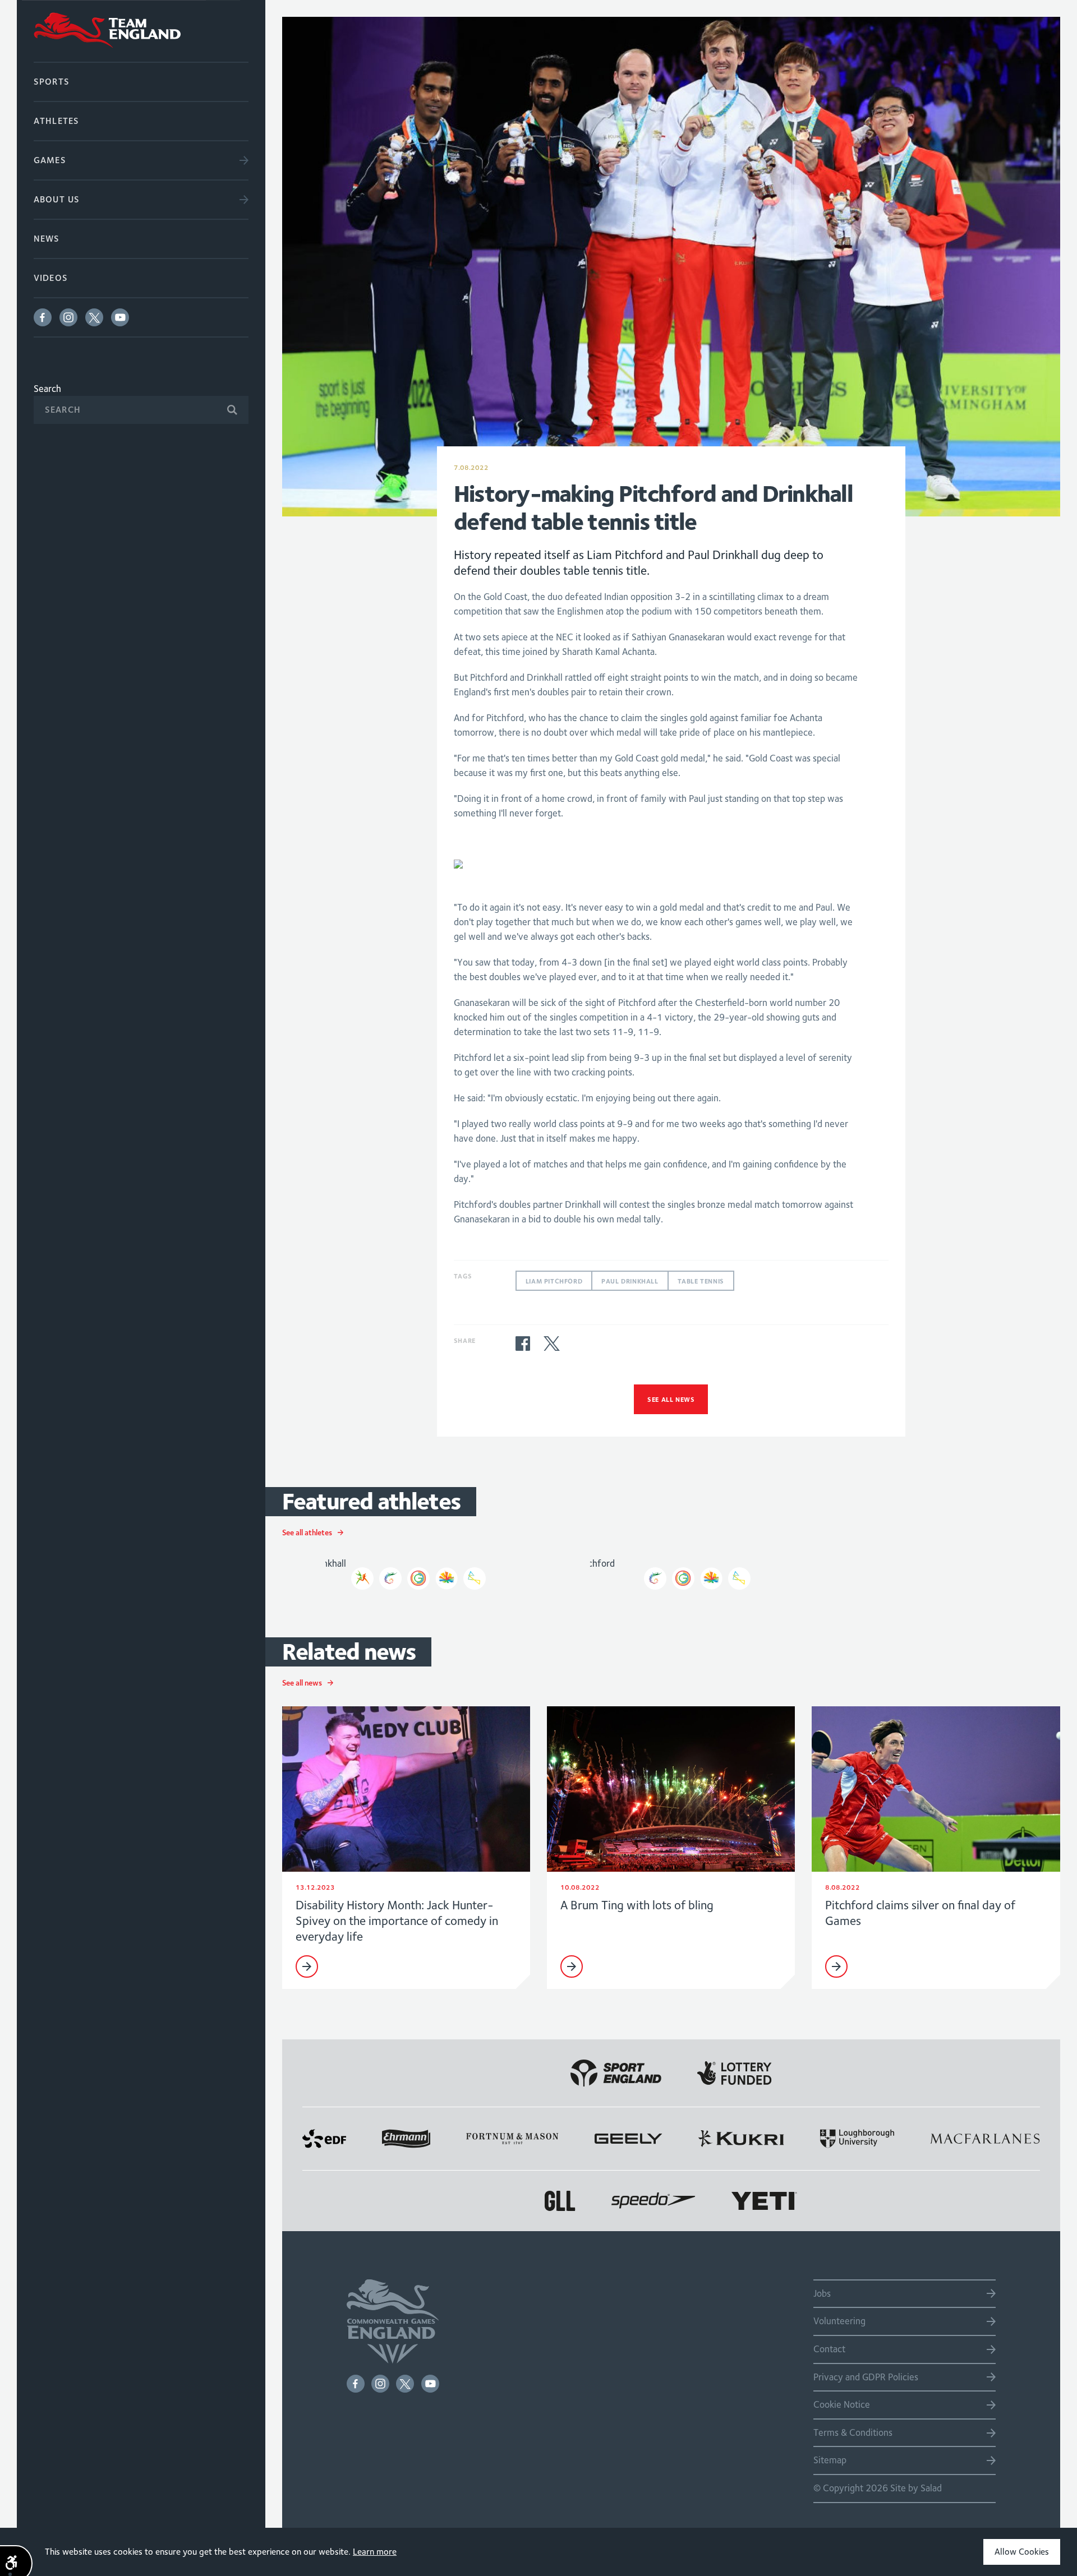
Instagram (68, 317)
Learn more (375, 2552)
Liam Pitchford (554, 1281)
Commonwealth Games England (141, 31)
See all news (671, 1399)
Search (47, 389)
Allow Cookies (1022, 2552)
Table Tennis (701, 1281)
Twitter (94, 317)
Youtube (120, 317)
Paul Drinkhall (630, 1281)
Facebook (43, 317)
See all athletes (307, 1532)
